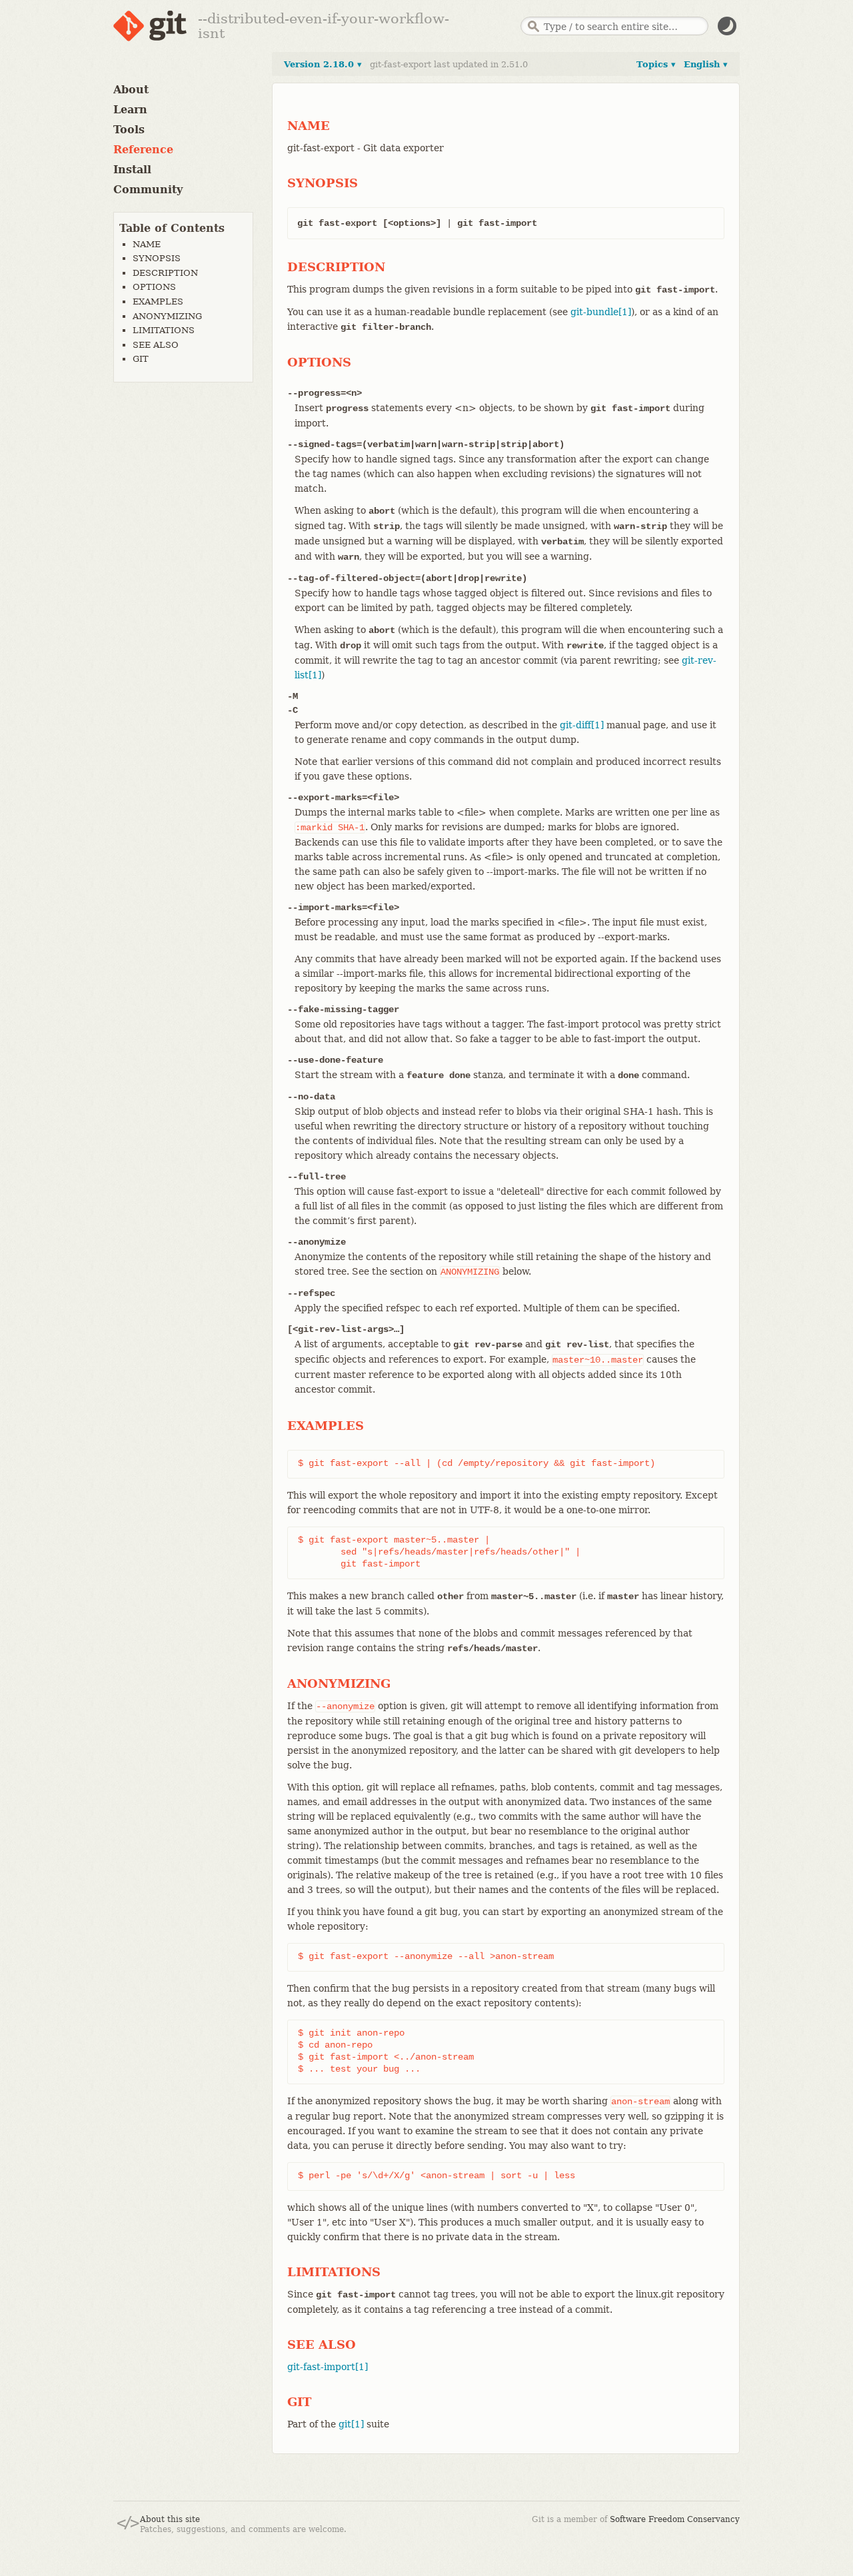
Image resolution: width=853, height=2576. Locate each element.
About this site (170, 2519)
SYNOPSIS (157, 258)
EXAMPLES (158, 302)
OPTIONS (154, 287)
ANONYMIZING (167, 316)
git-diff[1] (582, 725)
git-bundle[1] (601, 312)
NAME (147, 244)
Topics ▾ (656, 64)
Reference (143, 150)
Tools (129, 130)
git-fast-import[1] (328, 2367)
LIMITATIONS (164, 330)
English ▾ (706, 64)
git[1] (351, 2424)
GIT (141, 359)
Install (132, 170)
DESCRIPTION (165, 273)
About (131, 90)
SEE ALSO (156, 345)
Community (148, 190)
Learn (130, 110)
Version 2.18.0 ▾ (323, 64)
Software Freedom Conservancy (675, 2519)
